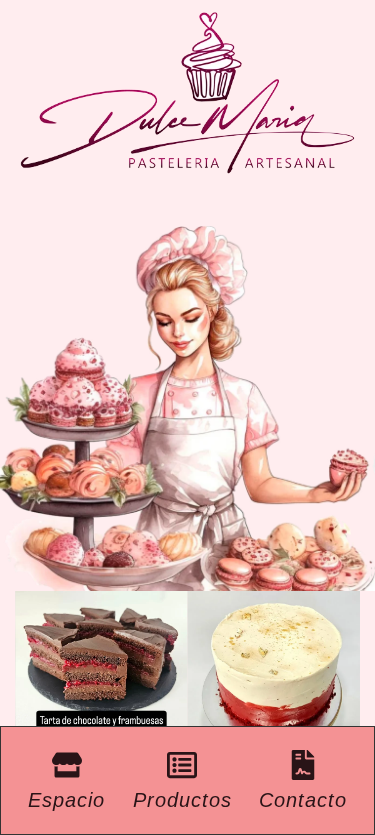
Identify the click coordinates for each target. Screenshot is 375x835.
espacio (66, 800)
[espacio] (67, 765)
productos (182, 800)
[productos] (182, 765)
